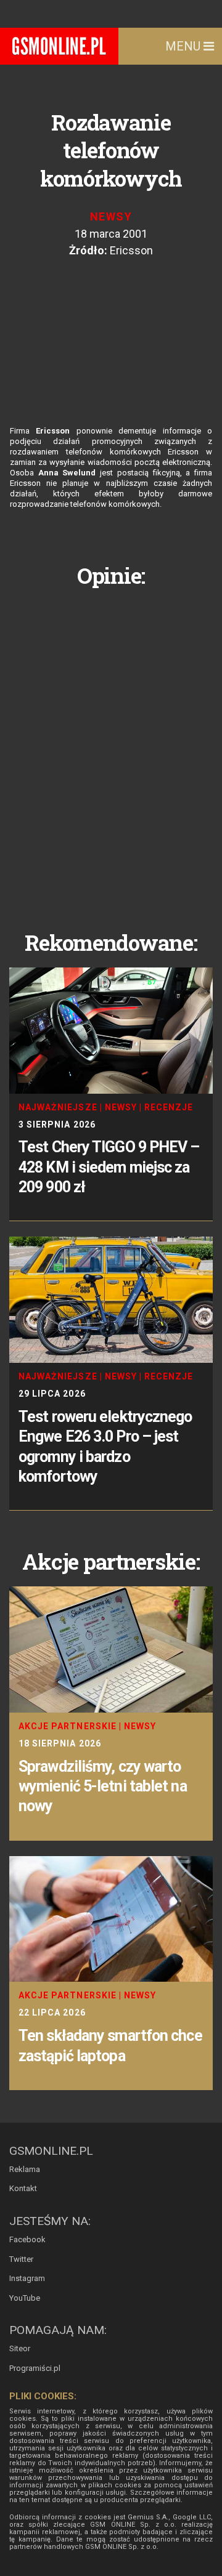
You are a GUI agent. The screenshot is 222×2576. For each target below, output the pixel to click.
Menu (184, 46)
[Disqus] (111, 749)
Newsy (111, 216)
